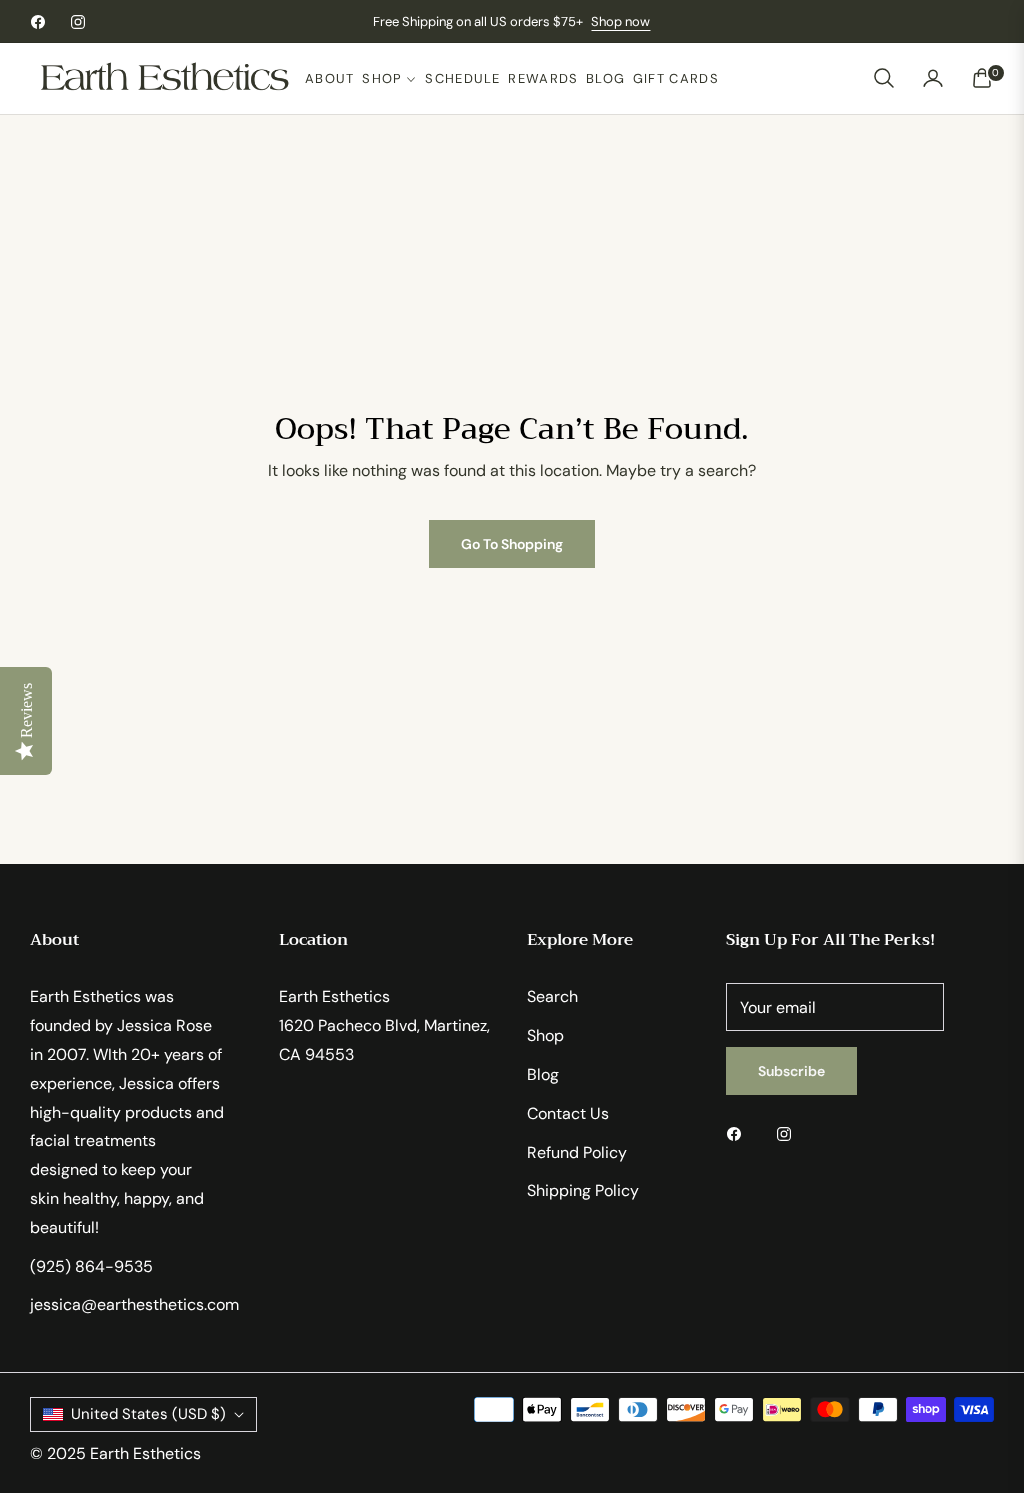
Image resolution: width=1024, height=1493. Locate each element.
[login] (933, 78)
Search (552, 996)
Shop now (620, 21)
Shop (545, 1035)
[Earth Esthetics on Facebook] (739, 1133)
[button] (884, 78)
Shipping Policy (583, 1190)
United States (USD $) (148, 1414)
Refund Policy (577, 1152)
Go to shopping (512, 544)
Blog (543, 1074)
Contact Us (568, 1113)
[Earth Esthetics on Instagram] (789, 1133)
